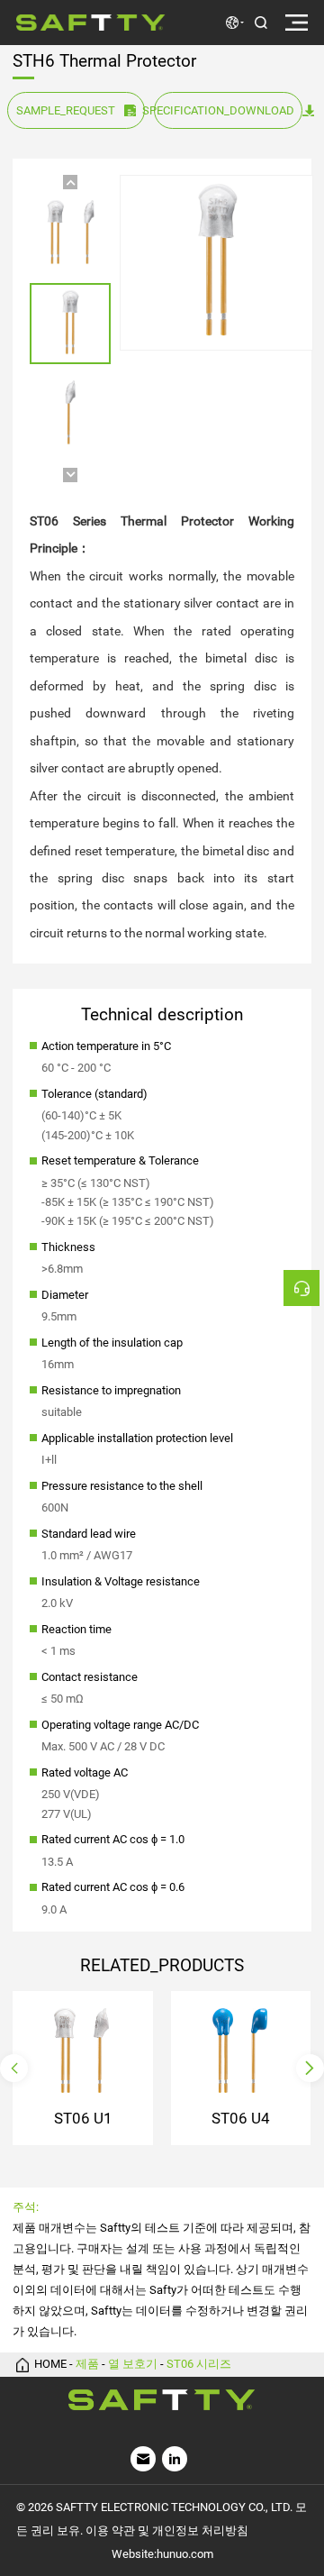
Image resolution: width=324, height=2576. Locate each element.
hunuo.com (185, 2554)
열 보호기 (133, 2365)
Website (133, 2554)
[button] (70, 182)
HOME (50, 2365)
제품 (87, 2365)
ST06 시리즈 (199, 2365)
